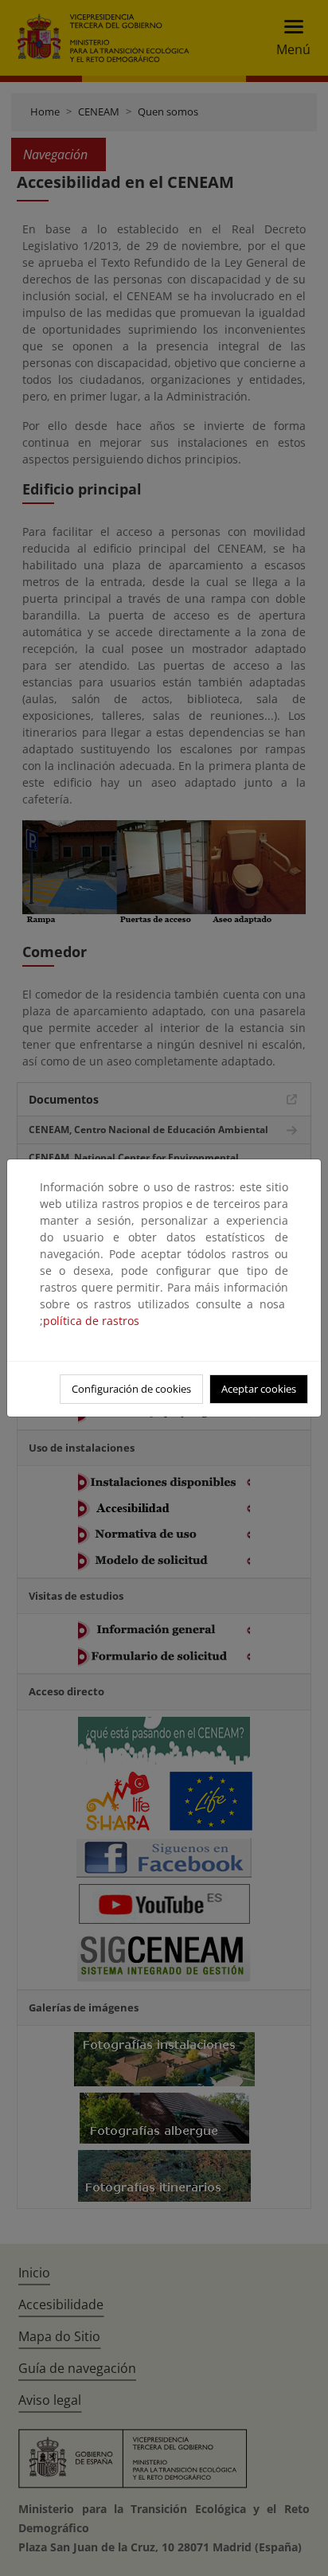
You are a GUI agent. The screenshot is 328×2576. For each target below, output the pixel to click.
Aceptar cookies (259, 1389)
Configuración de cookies (131, 1389)
